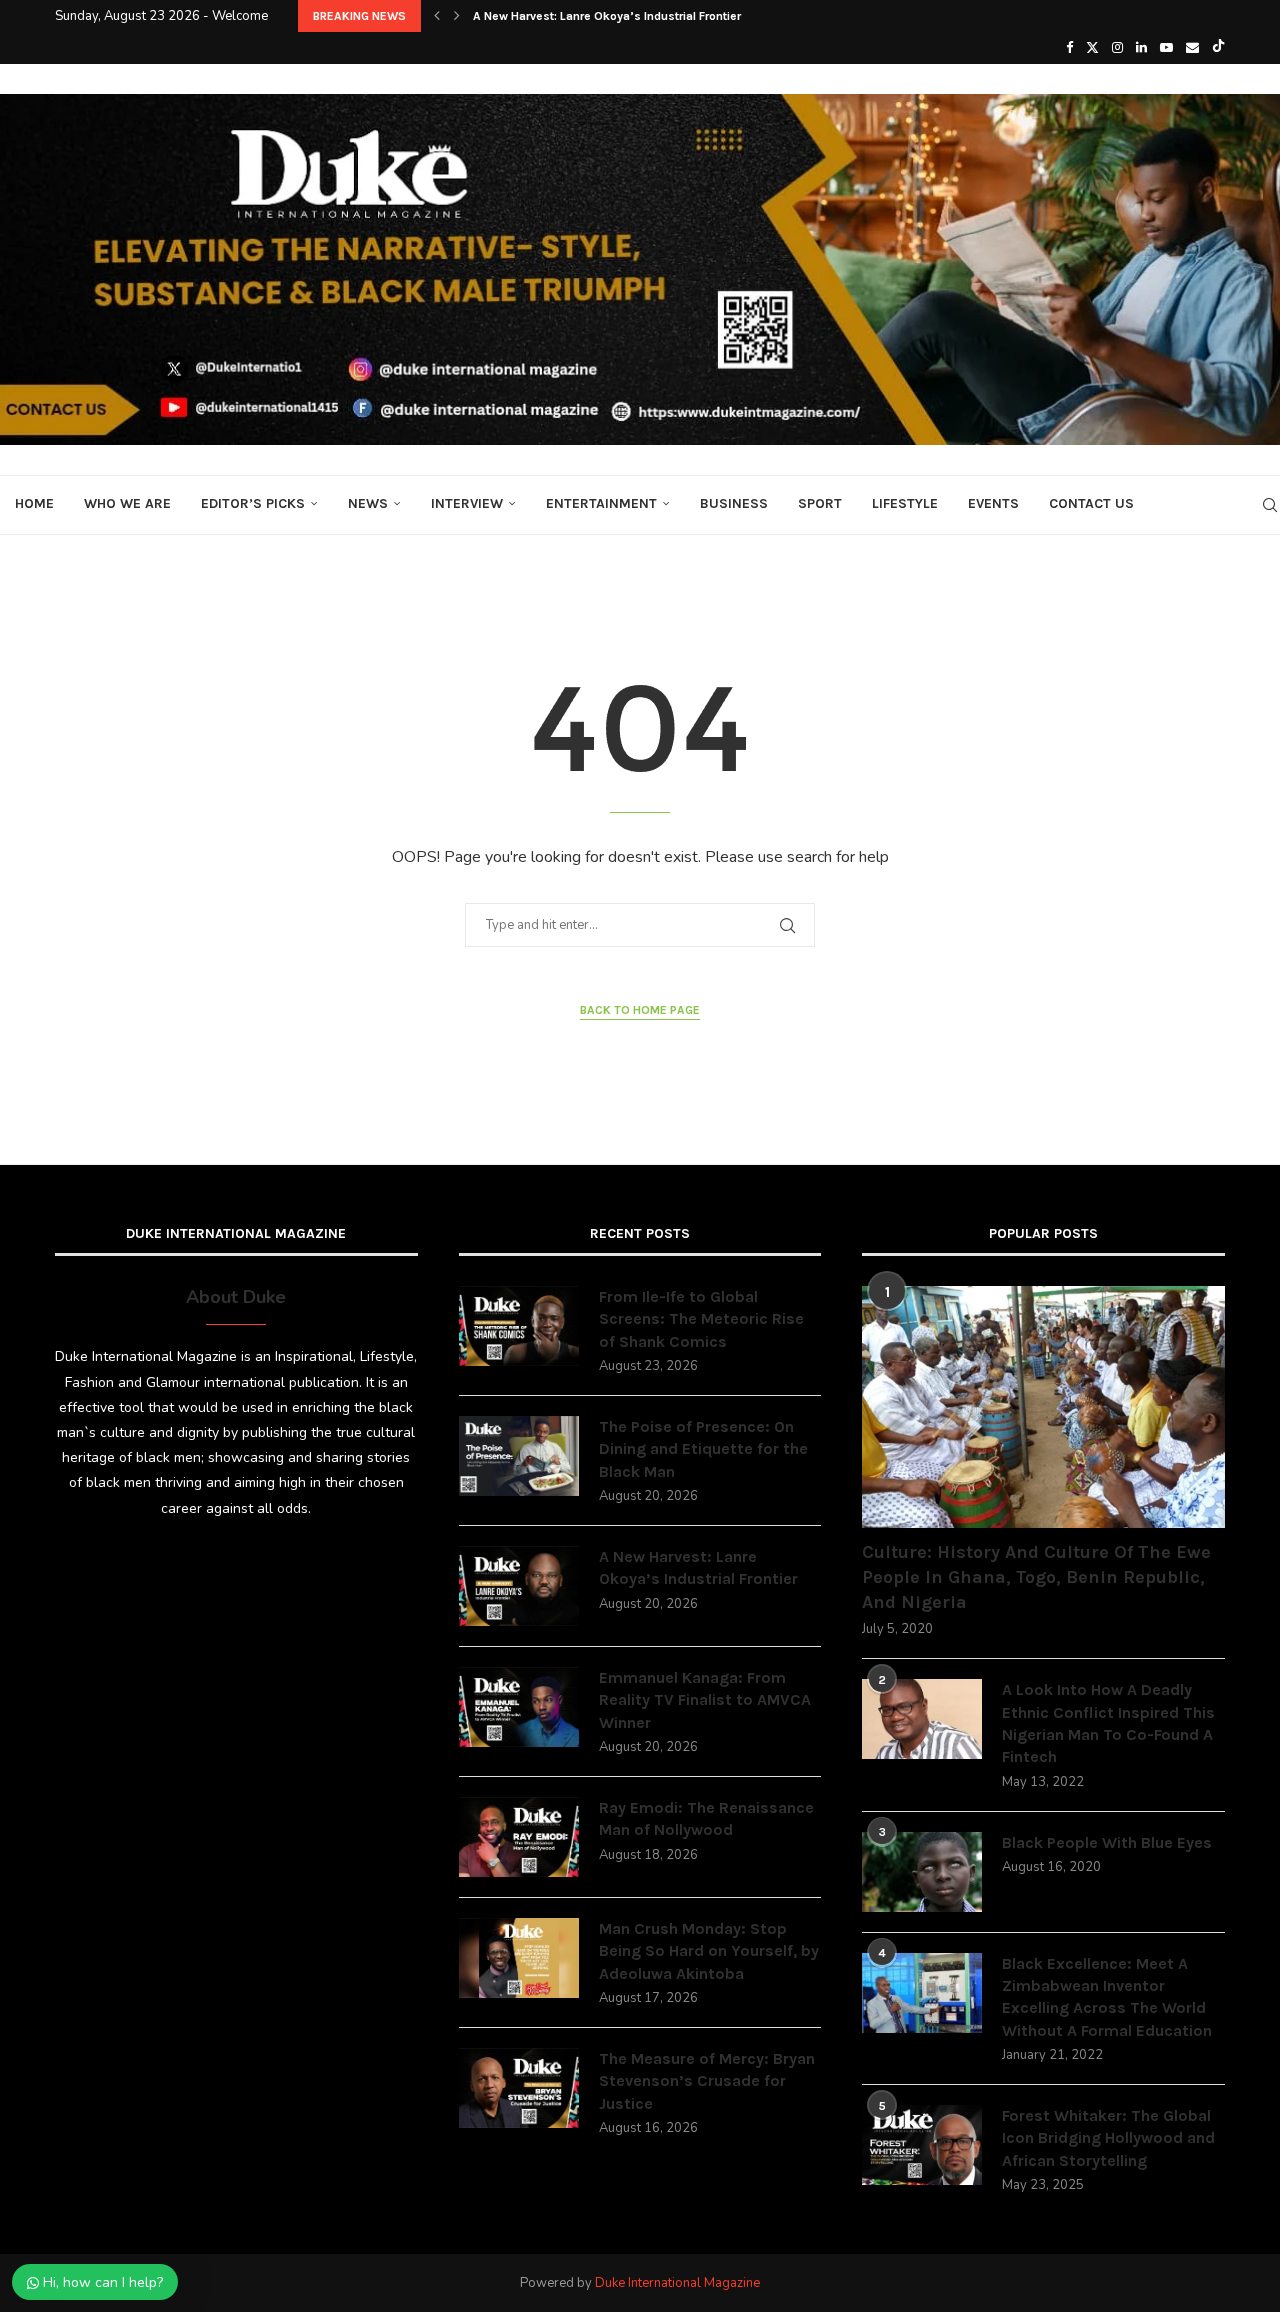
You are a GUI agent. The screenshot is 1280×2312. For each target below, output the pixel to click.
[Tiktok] (1218, 48)
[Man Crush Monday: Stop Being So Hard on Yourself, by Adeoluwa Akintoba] (519, 1958)
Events (993, 503)
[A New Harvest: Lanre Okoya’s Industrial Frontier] (519, 1586)
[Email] (1192, 48)
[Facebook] (1069, 48)
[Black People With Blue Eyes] (922, 1872)
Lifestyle (905, 503)
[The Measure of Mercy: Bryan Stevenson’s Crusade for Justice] (519, 2088)
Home (34, 503)
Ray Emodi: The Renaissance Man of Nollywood (706, 1818)
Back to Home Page (640, 1010)
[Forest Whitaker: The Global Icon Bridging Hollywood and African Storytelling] (922, 2145)
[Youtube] (1166, 48)
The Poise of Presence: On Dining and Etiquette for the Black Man (703, 1449)
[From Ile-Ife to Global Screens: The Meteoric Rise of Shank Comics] (519, 1326)
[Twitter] (1092, 48)
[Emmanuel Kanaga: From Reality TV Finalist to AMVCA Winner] (519, 1707)
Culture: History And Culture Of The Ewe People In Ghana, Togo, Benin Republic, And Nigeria (1036, 1577)
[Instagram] (1117, 48)
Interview (467, 503)
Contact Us (1091, 503)
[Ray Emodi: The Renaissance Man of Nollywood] (519, 1837)
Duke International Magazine (677, 2283)
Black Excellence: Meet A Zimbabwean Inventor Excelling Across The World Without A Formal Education (1107, 1997)
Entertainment (601, 503)
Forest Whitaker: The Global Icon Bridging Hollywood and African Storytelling (1108, 2138)
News (368, 503)
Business (734, 503)
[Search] (1270, 505)
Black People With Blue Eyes (1107, 1842)
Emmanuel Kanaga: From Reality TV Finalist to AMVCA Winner (705, 1700)
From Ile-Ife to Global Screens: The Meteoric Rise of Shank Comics (701, 1319)
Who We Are (127, 503)
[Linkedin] (1141, 48)
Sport (820, 503)
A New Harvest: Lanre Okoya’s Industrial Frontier (607, 16)
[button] (437, 16)
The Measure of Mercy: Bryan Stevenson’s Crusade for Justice (707, 2081)
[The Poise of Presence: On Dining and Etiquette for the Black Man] (519, 1456)
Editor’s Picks (253, 503)
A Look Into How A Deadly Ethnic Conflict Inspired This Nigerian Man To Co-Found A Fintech (1108, 1723)
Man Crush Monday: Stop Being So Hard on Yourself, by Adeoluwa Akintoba (709, 1951)
